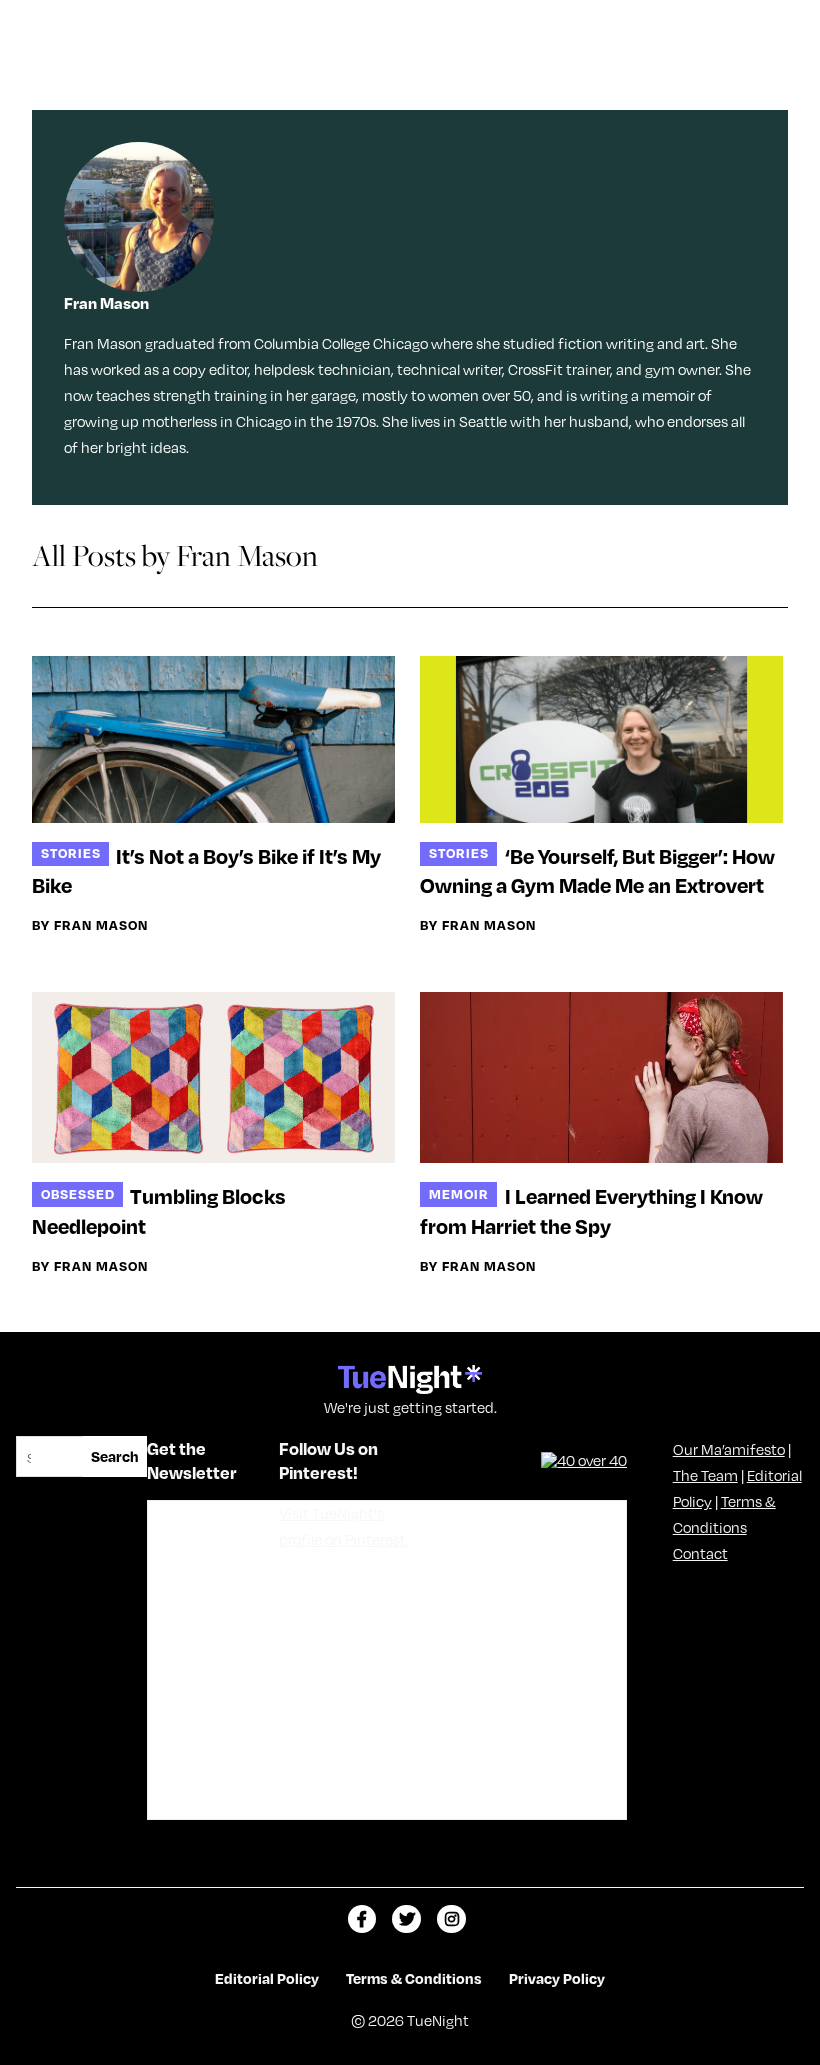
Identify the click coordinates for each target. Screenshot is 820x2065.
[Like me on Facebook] (362, 1919)
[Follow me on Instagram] (451, 1919)
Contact (700, 1553)
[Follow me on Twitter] (406, 1919)
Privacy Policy (557, 1978)
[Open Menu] (784, 23)
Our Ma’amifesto (729, 1449)
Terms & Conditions (414, 1978)
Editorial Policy (267, 1978)
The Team (705, 1475)
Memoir (459, 1193)
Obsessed (78, 1193)
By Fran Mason (90, 925)
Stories (71, 852)
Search (115, 1456)
